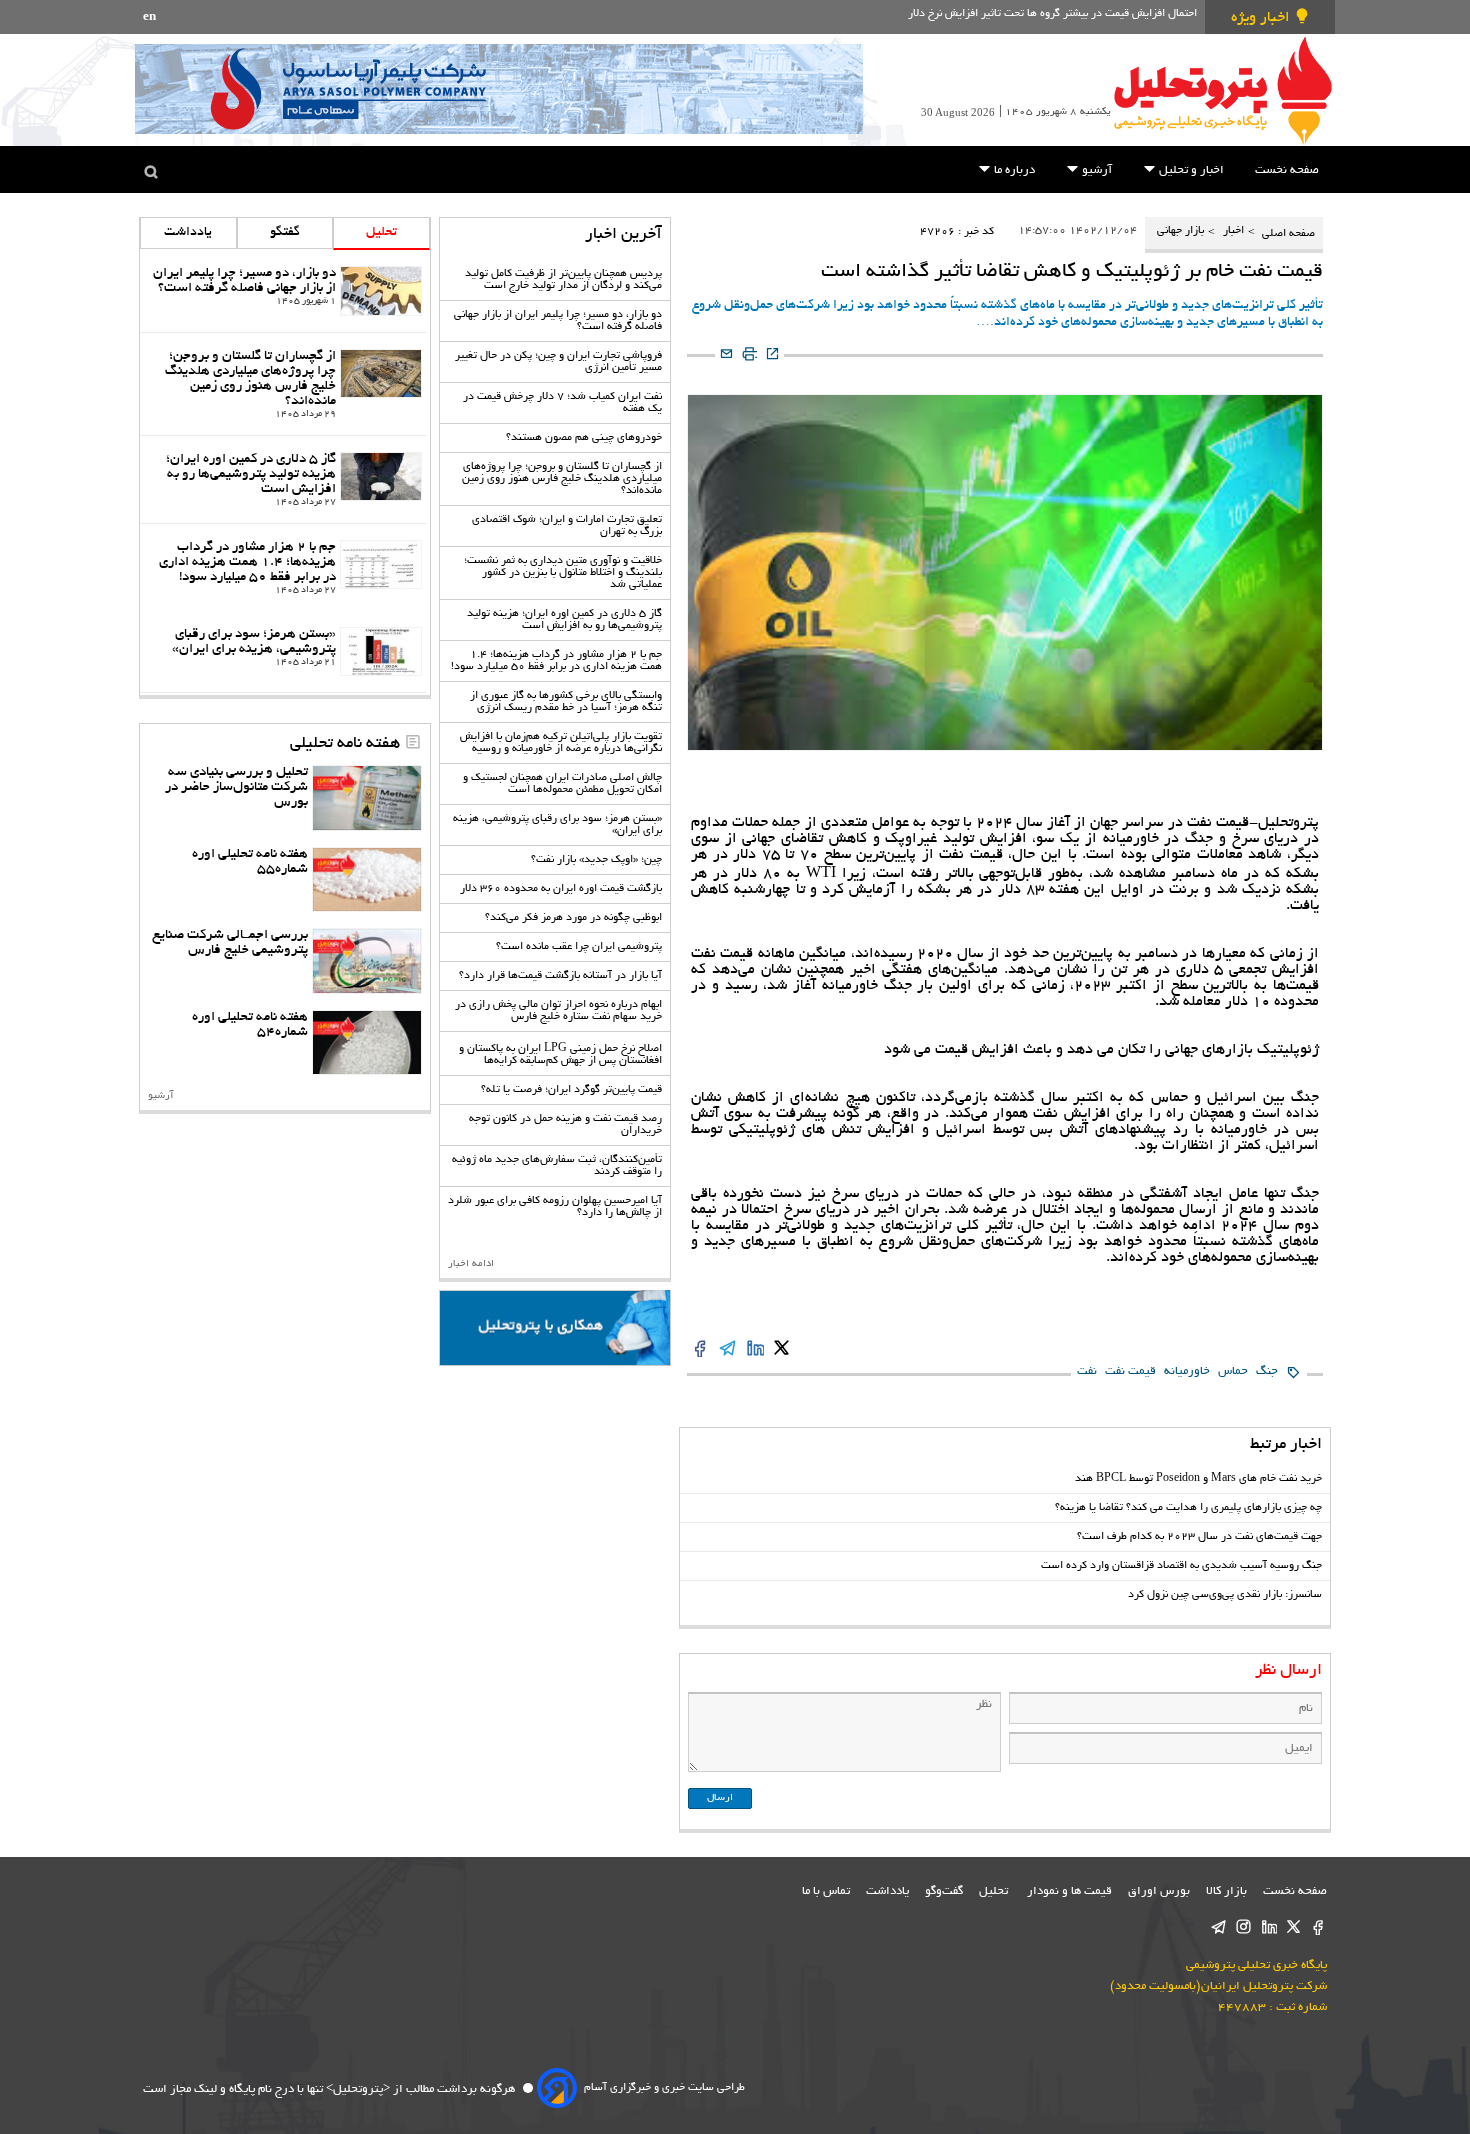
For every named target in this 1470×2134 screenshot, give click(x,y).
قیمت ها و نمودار (1069, 1891)
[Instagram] (1243, 1927)
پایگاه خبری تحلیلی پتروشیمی (1256, 1965)
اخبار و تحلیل (1190, 170)
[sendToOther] (726, 355)
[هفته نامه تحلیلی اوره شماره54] (367, 1043)
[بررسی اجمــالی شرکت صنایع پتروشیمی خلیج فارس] (367, 961)
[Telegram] (1218, 1927)
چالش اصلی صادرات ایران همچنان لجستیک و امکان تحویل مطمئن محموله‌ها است (562, 784)
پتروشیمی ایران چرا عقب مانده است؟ (579, 947)
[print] (749, 355)
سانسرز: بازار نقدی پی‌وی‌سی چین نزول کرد (1225, 1595)
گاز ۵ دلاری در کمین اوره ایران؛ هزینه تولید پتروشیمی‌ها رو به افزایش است (564, 620)
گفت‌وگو (944, 1891)
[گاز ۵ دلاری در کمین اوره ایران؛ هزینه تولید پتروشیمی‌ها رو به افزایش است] (381, 476)
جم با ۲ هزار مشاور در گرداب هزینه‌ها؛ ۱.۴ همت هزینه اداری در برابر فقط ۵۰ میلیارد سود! (556, 661)
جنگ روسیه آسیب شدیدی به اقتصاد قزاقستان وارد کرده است (1181, 1566)
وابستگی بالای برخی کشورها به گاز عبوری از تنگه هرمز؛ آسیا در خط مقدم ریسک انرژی (566, 702)
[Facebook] (1318, 1927)
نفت (1087, 1371)
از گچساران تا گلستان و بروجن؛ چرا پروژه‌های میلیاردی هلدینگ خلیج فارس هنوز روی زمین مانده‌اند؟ (562, 479)
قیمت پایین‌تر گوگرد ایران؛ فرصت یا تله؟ (571, 1090)
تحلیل (381, 233)
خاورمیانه (1187, 1371)
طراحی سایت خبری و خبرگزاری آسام (664, 2088)
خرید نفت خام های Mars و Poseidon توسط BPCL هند (1198, 1479)
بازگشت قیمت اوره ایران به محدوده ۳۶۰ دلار (561, 889)
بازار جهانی (1180, 231)
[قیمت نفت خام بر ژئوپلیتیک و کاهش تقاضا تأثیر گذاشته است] (781, 1348)
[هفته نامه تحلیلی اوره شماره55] (367, 880)
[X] (1293, 1927)
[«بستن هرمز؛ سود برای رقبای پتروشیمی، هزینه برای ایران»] (381, 651)
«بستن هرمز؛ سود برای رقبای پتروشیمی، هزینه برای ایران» (254, 642)
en (149, 17)
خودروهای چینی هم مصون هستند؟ (584, 438)
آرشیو (1095, 170)
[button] (1149, 168)
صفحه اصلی (1287, 235)
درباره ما (1013, 170)
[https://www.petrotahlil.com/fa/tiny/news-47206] (772, 355)
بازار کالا (1226, 1891)
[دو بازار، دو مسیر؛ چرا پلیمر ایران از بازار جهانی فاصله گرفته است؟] (381, 290)
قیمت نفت (1130, 1371)
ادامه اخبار (471, 1264)
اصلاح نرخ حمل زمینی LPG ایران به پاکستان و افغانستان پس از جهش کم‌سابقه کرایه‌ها (560, 1055)
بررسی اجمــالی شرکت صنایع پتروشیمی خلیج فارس (230, 943)
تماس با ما (826, 1891)
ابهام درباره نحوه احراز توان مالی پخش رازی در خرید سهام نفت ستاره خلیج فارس (558, 1011)
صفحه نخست (1287, 170)
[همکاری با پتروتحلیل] (555, 1328)
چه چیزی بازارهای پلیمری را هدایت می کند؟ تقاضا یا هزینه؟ (1188, 1508)
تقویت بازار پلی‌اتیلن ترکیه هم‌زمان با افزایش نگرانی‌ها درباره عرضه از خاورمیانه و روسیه (561, 743)
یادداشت (188, 233)
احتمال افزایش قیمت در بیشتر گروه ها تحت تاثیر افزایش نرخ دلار (1052, 14)
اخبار (1233, 231)
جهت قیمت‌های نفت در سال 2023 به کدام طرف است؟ (1199, 1537)
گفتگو (285, 233)
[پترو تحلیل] (1223, 90)
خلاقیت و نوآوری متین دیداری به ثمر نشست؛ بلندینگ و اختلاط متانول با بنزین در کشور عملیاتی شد (563, 573)
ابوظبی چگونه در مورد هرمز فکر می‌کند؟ (573, 918)
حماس (1233, 1371)
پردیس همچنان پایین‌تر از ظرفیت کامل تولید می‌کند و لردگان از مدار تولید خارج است (563, 280)
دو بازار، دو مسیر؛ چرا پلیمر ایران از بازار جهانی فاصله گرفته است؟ (244, 281)
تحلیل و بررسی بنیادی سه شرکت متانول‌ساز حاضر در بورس (236, 787)
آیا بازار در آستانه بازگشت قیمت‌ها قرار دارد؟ (560, 976)
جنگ (1267, 1371)
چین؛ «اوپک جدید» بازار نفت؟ (596, 860)
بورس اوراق (1159, 1891)
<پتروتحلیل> (356, 2089)
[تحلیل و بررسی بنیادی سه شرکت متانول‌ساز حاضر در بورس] (367, 798)
